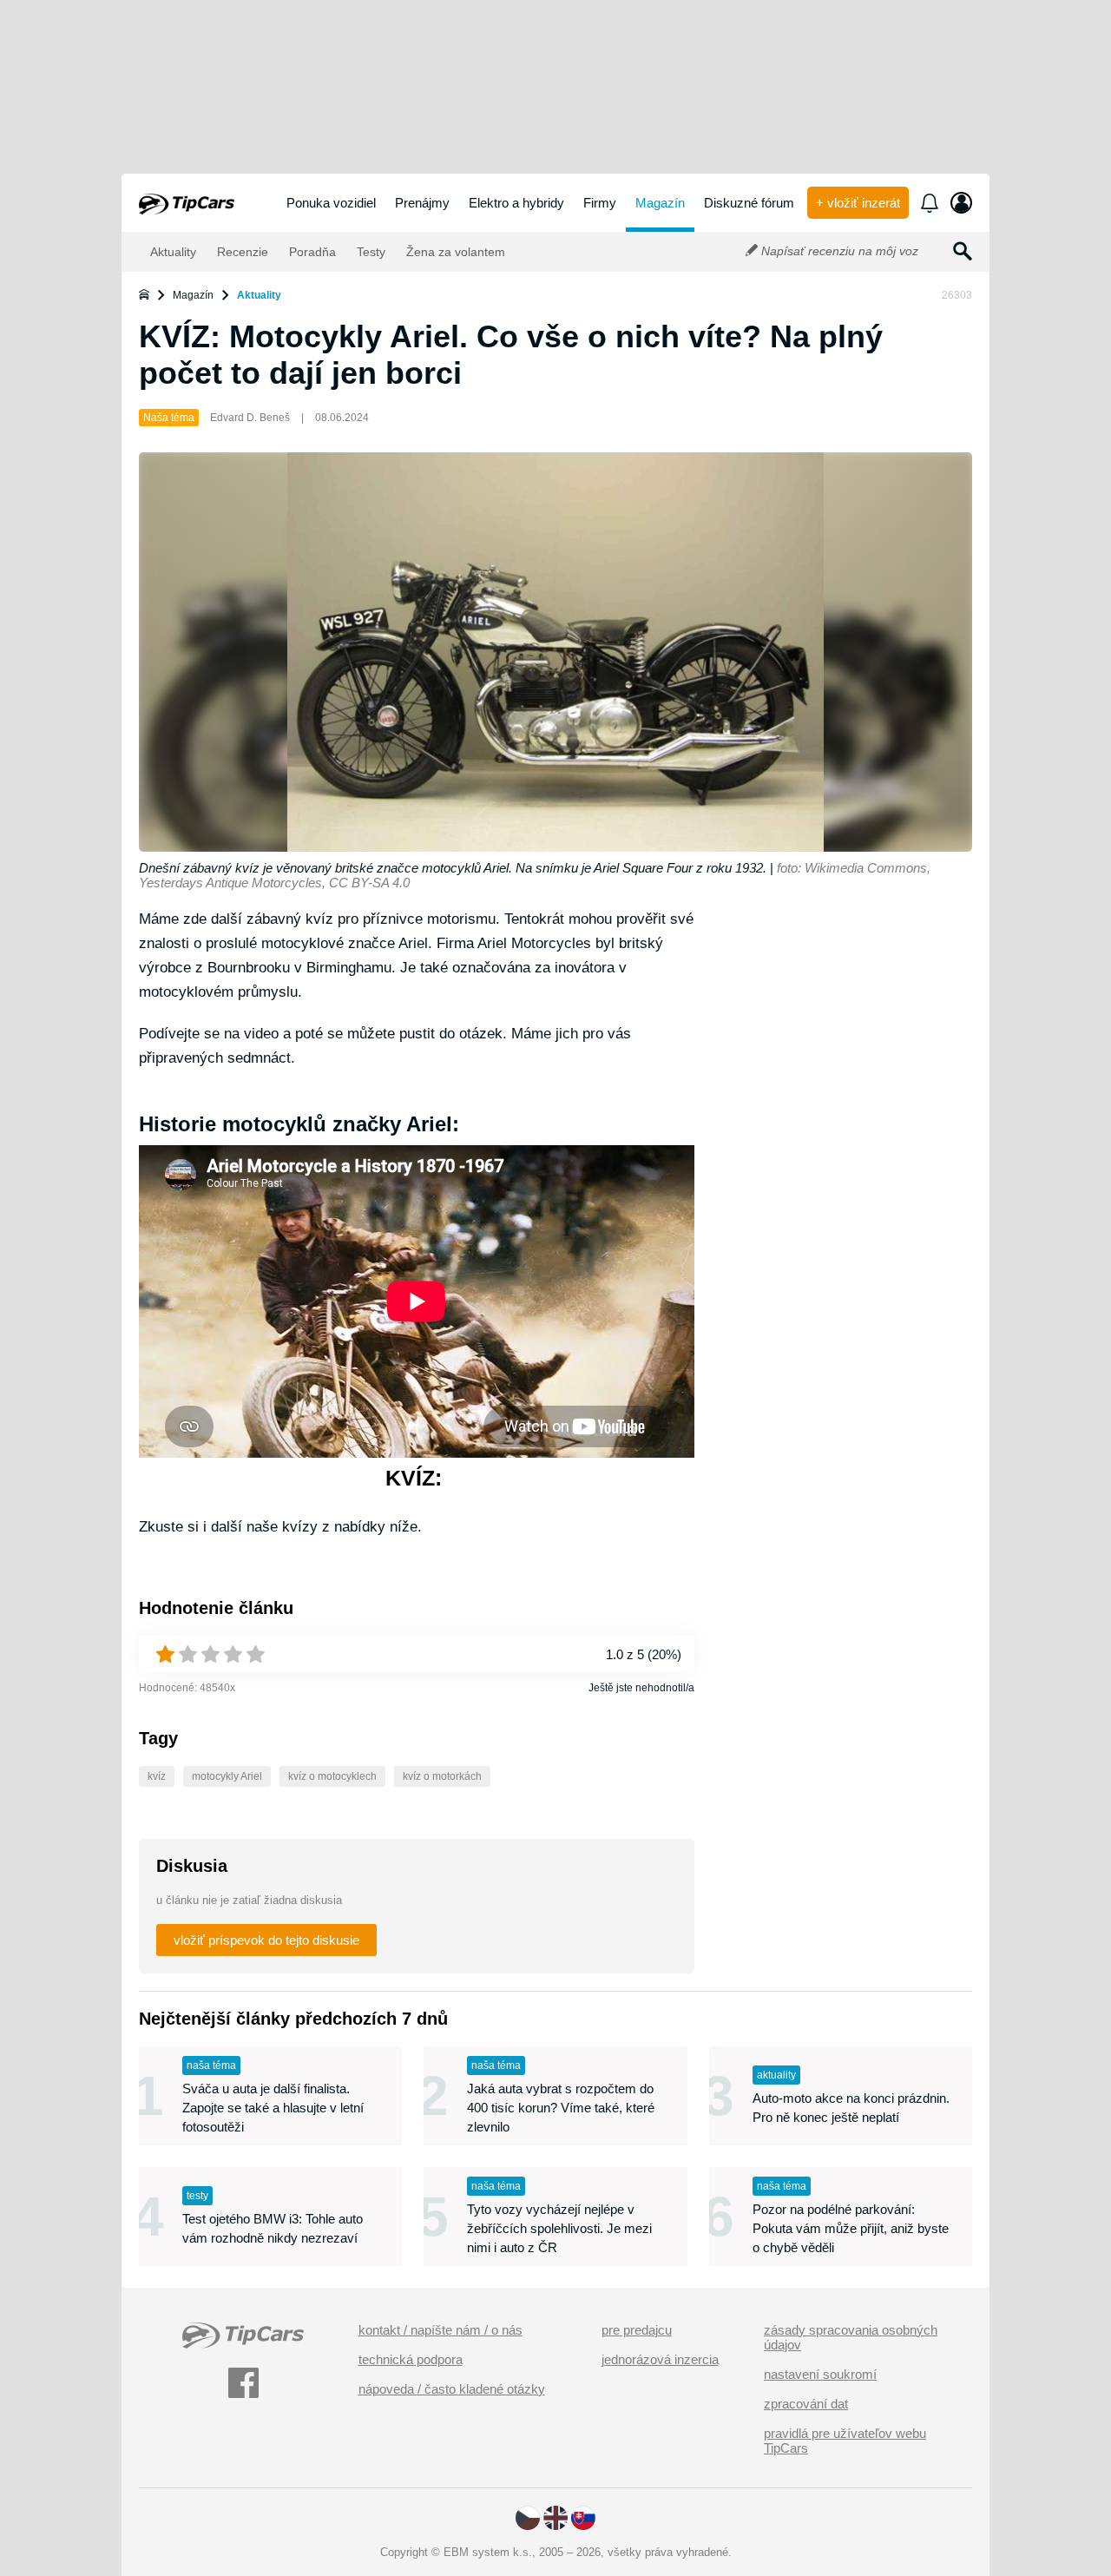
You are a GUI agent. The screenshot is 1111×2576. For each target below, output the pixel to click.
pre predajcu (637, 2330)
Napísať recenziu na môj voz (838, 251)
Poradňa (311, 252)
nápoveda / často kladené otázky (452, 2389)
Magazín (660, 203)
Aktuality (172, 252)
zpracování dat (806, 2404)
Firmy (600, 203)
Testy (369, 252)
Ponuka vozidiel (331, 203)
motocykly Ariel (227, 1776)
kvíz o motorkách (442, 1776)
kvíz (157, 1776)
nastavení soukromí (820, 2374)
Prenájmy (422, 203)
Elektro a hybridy (516, 203)
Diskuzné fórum (749, 203)
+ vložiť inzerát (858, 203)
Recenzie (241, 252)
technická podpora (411, 2359)
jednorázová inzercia (660, 2359)
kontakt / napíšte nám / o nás (440, 2330)
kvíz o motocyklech (332, 1776)
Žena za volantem (454, 252)
